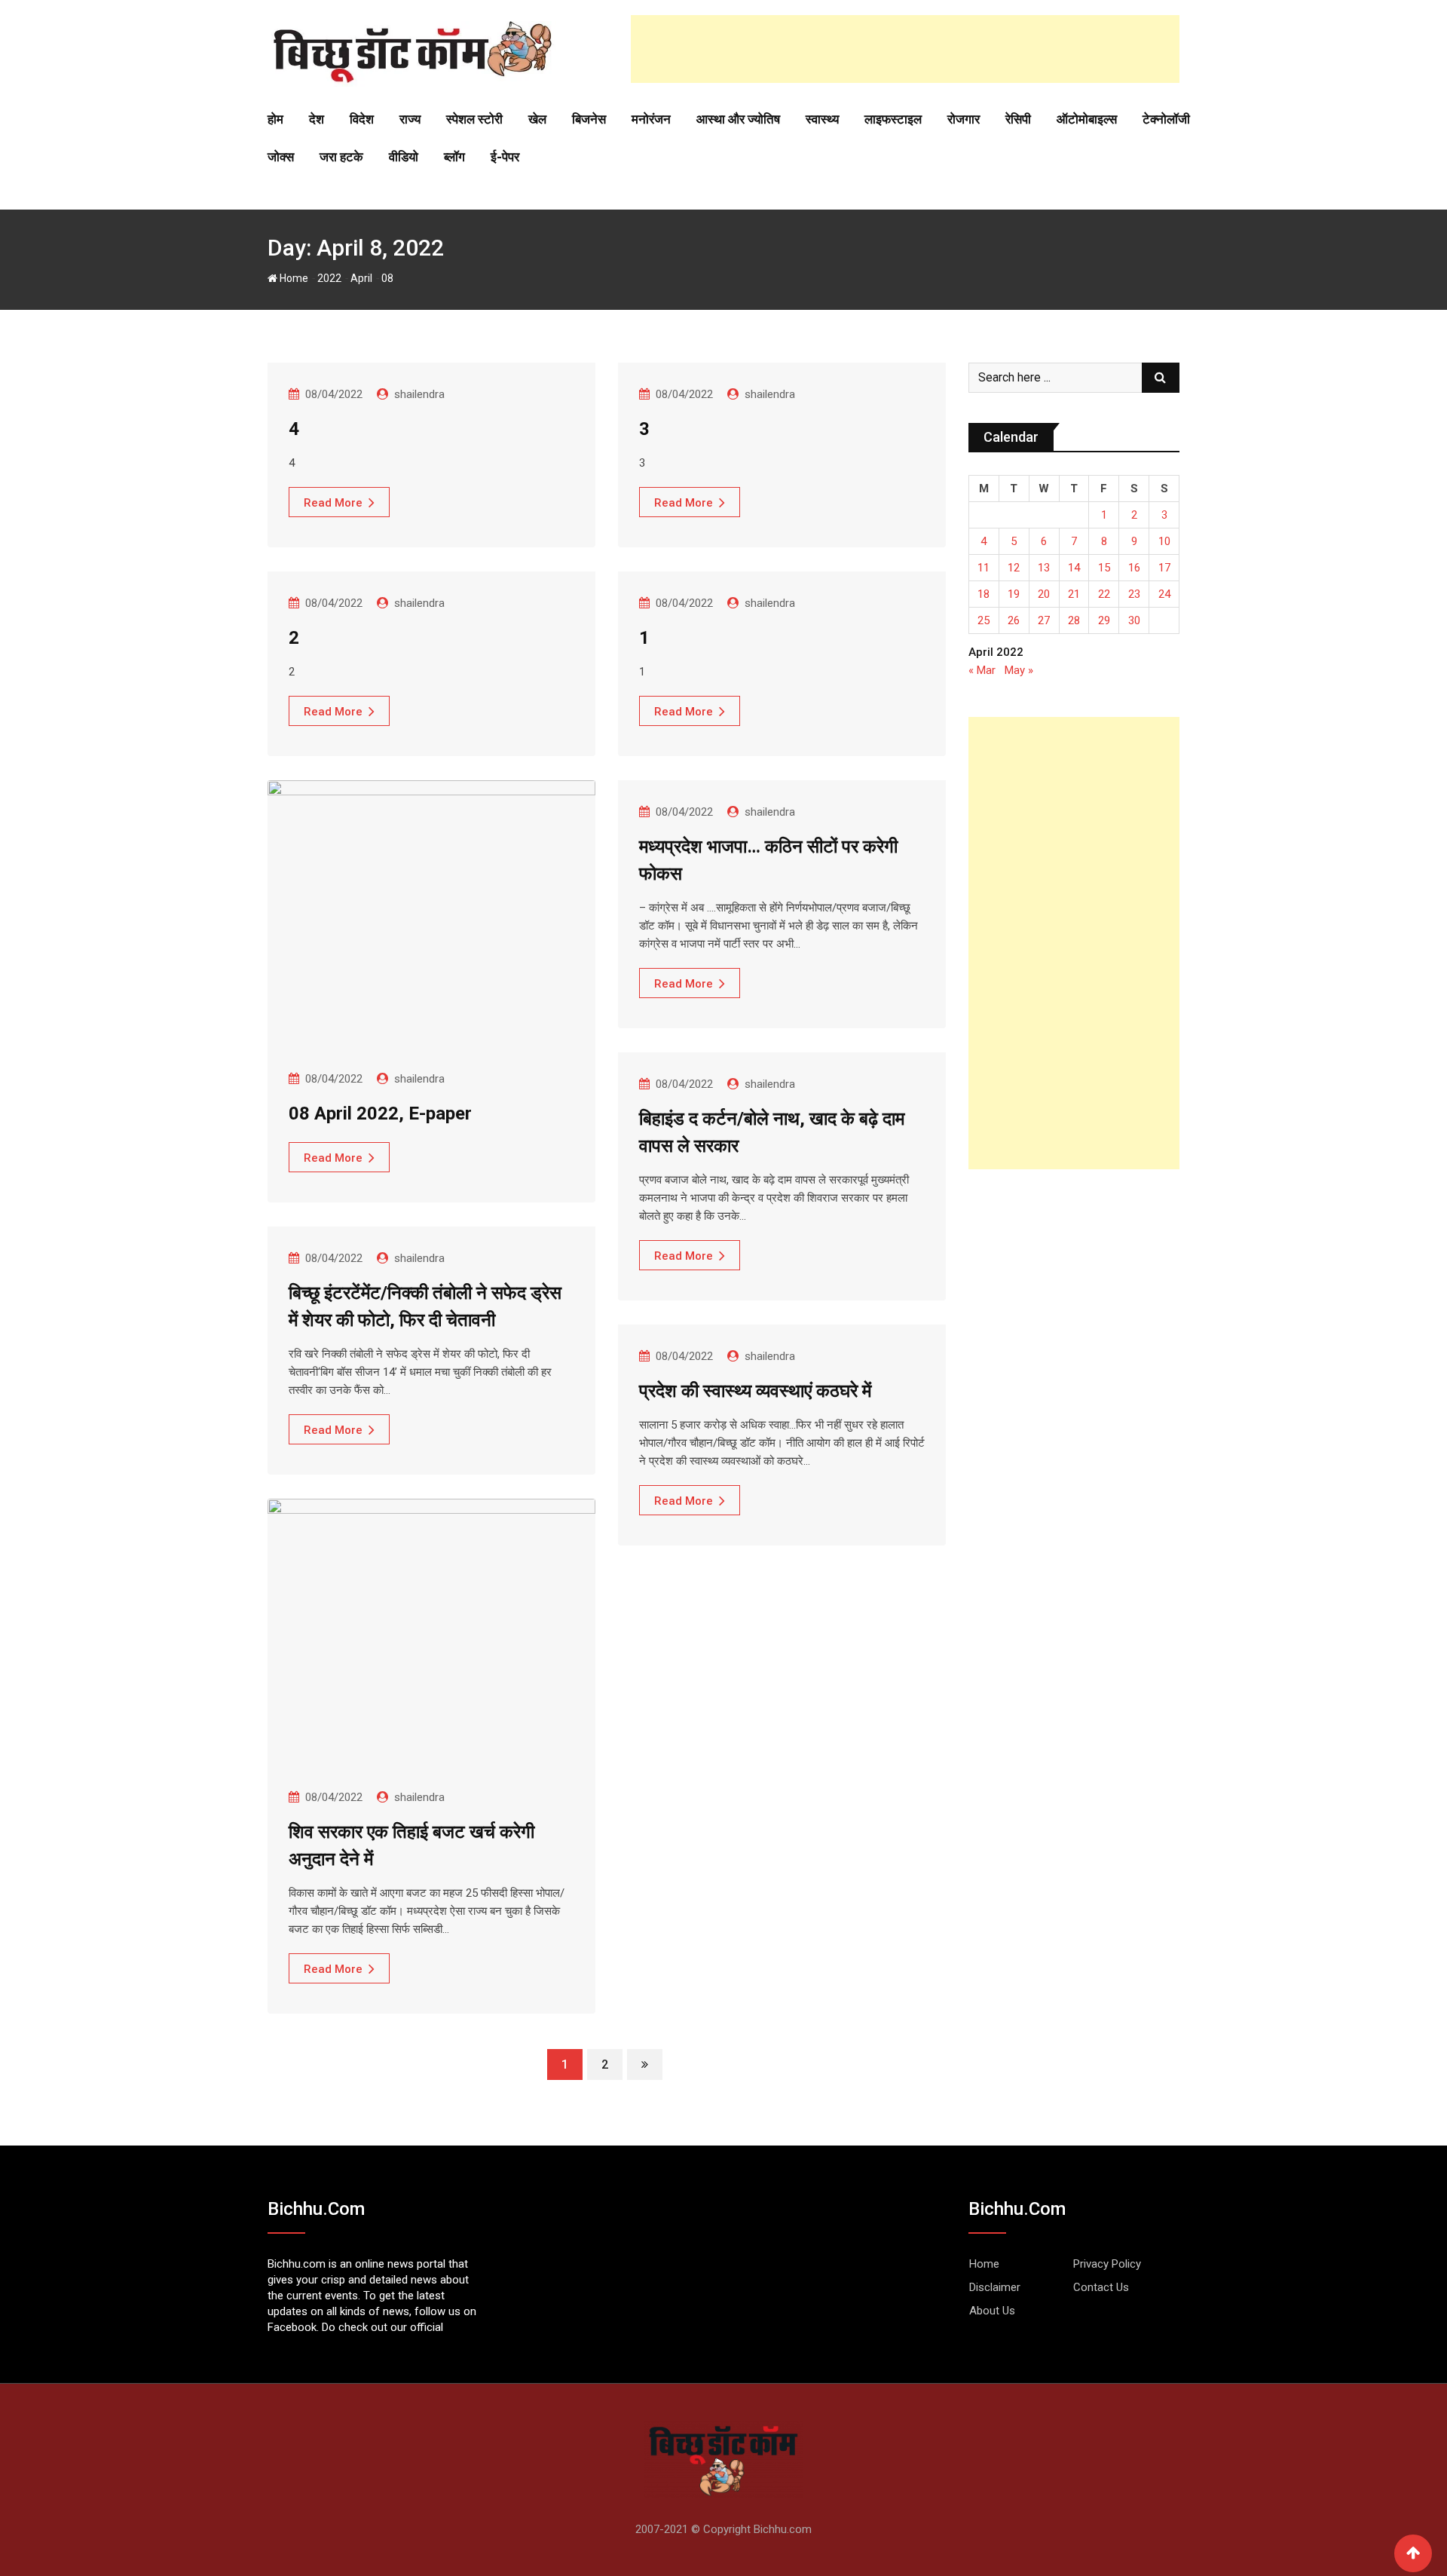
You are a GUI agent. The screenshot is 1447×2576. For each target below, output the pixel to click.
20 (1044, 594)
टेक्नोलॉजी (1166, 119)
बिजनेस (589, 119)
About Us (992, 2311)
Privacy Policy (1107, 2264)
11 (984, 568)
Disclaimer (995, 2287)
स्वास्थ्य (822, 119)
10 (1164, 541)
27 (1044, 620)
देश (317, 119)
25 (984, 620)
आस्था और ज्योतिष (738, 119)
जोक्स (281, 157)
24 (1164, 594)
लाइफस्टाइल (893, 119)
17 (1164, 568)
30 (1134, 620)
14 (1074, 568)
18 (984, 594)
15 (1104, 568)
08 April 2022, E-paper (380, 1113)
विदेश (362, 119)
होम (275, 119)
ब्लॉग (454, 157)
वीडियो (404, 157)
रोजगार (964, 119)
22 (1104, 594)
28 (1074, 620)
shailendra (419, 394)
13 (1044, 568)
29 (1104, 620)
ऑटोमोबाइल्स (1087, 119)
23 (1134, 594)
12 (1014, 568)
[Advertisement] (905, 49)
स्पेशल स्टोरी (474, 119)
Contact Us (1101, 2287)
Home (293, 278)
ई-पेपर (505, 157)
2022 (329, 278)
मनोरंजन (651, 119)
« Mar (982, 670)
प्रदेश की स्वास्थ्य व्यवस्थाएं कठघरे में (755, 1391)
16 (1134, 568)
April (361, 278)
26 (1014, 620)
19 (1014, 594)
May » (1019, 670)
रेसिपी (1018, 119)
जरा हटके (341, 157)
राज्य (410, 119)
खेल (537, 119)
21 (1074, 594)
